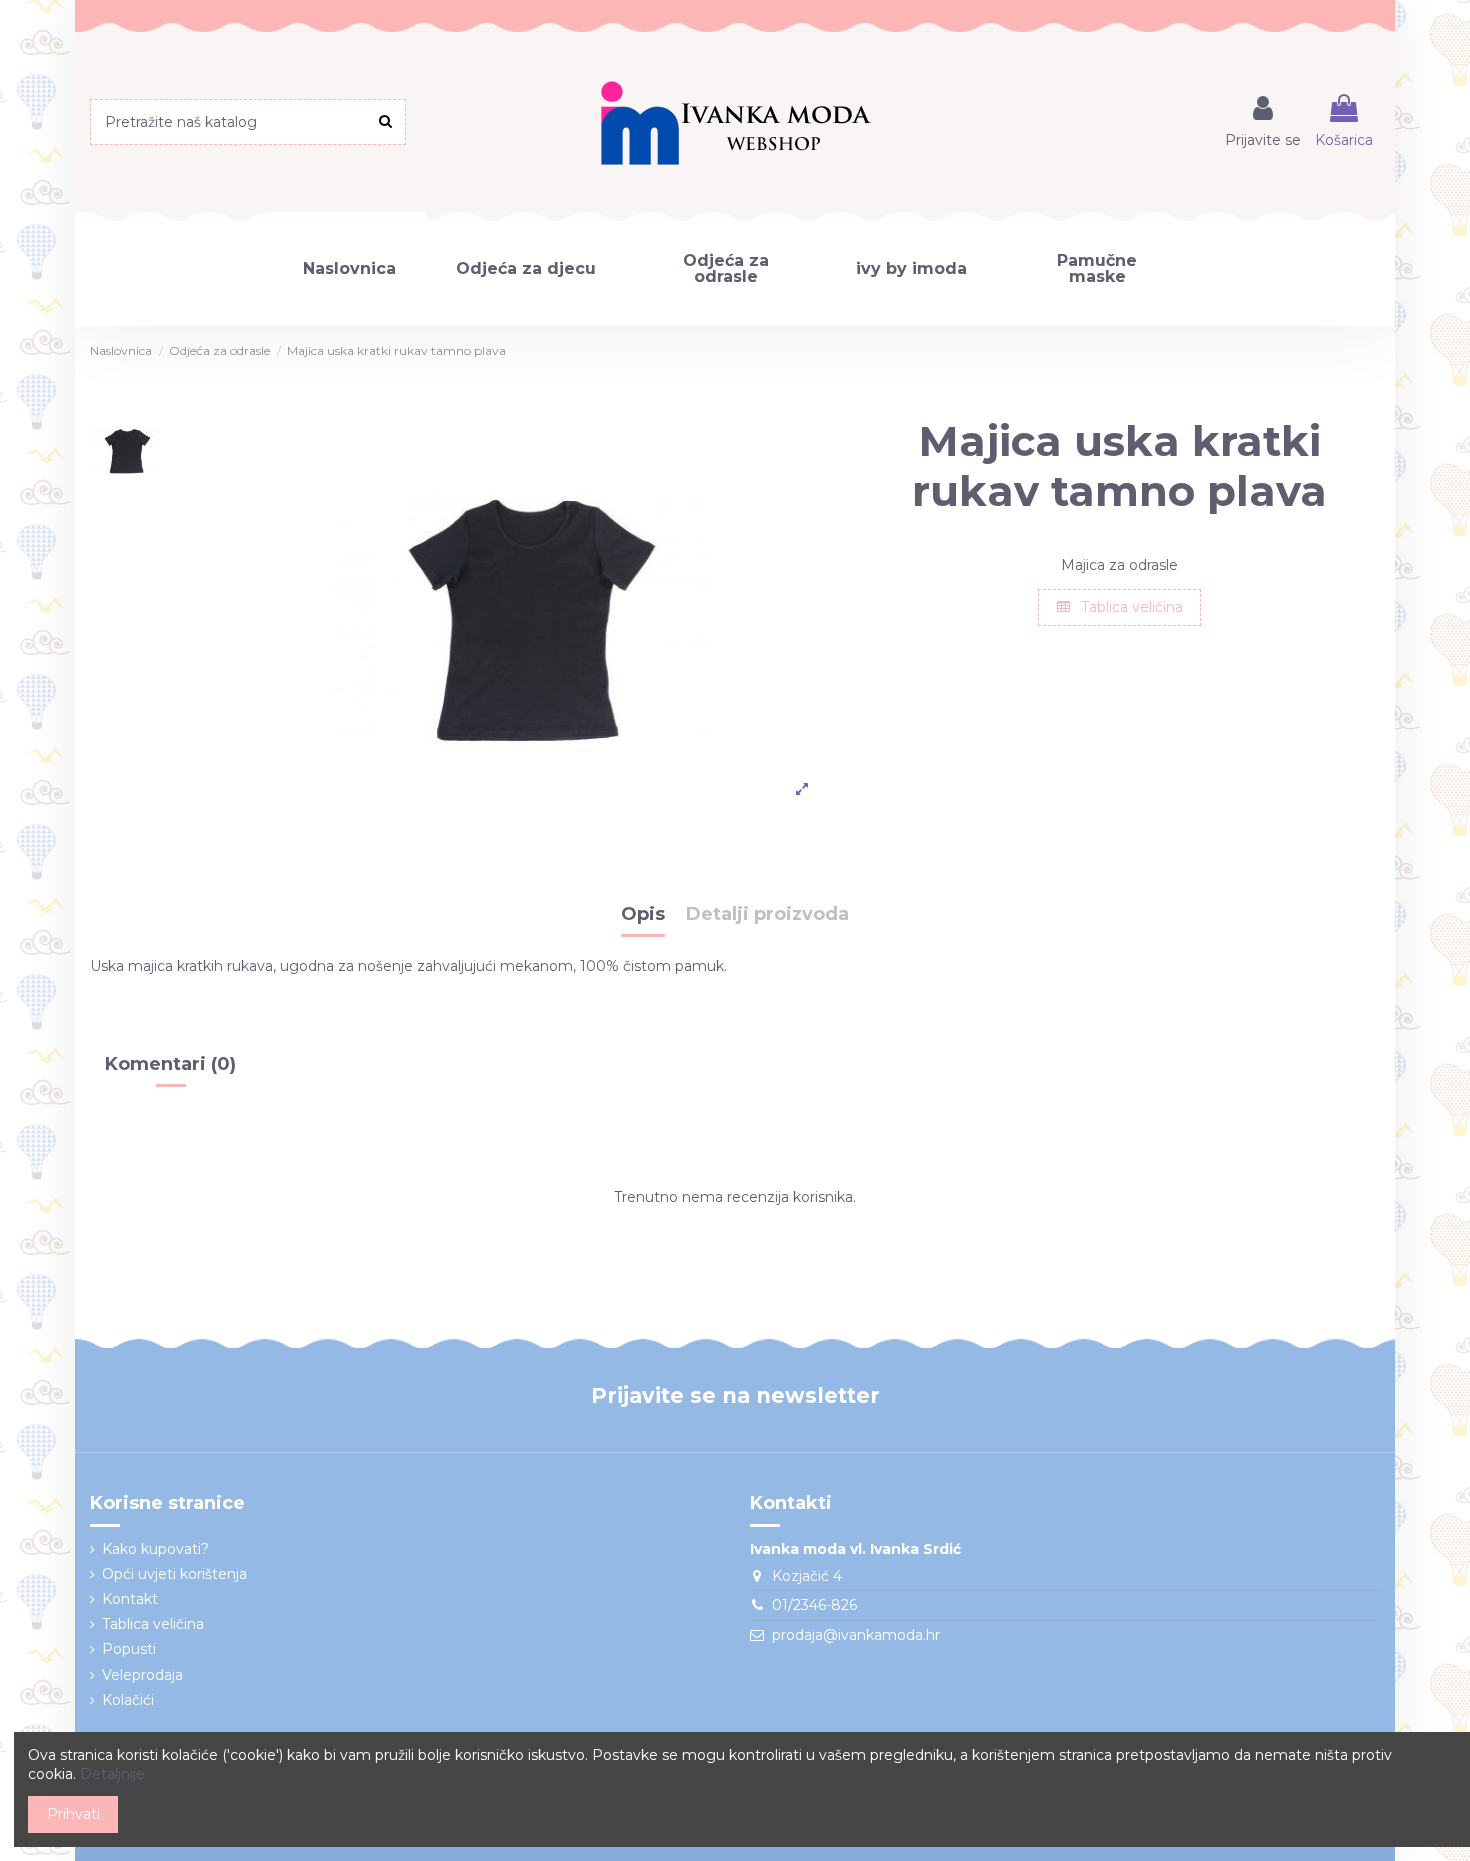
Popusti (129, 1649)
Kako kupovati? (155, 1549)
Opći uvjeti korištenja (174, 1574)
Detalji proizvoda (767, 915)
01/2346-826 (814, 1605)
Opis (643, 915)
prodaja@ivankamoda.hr (856, 1635)
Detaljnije (112, 1774)
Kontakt (130, 1599)
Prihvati (73, 1814)
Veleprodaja (142, 1675)
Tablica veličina (1130, 607)
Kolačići (128, 1700)
